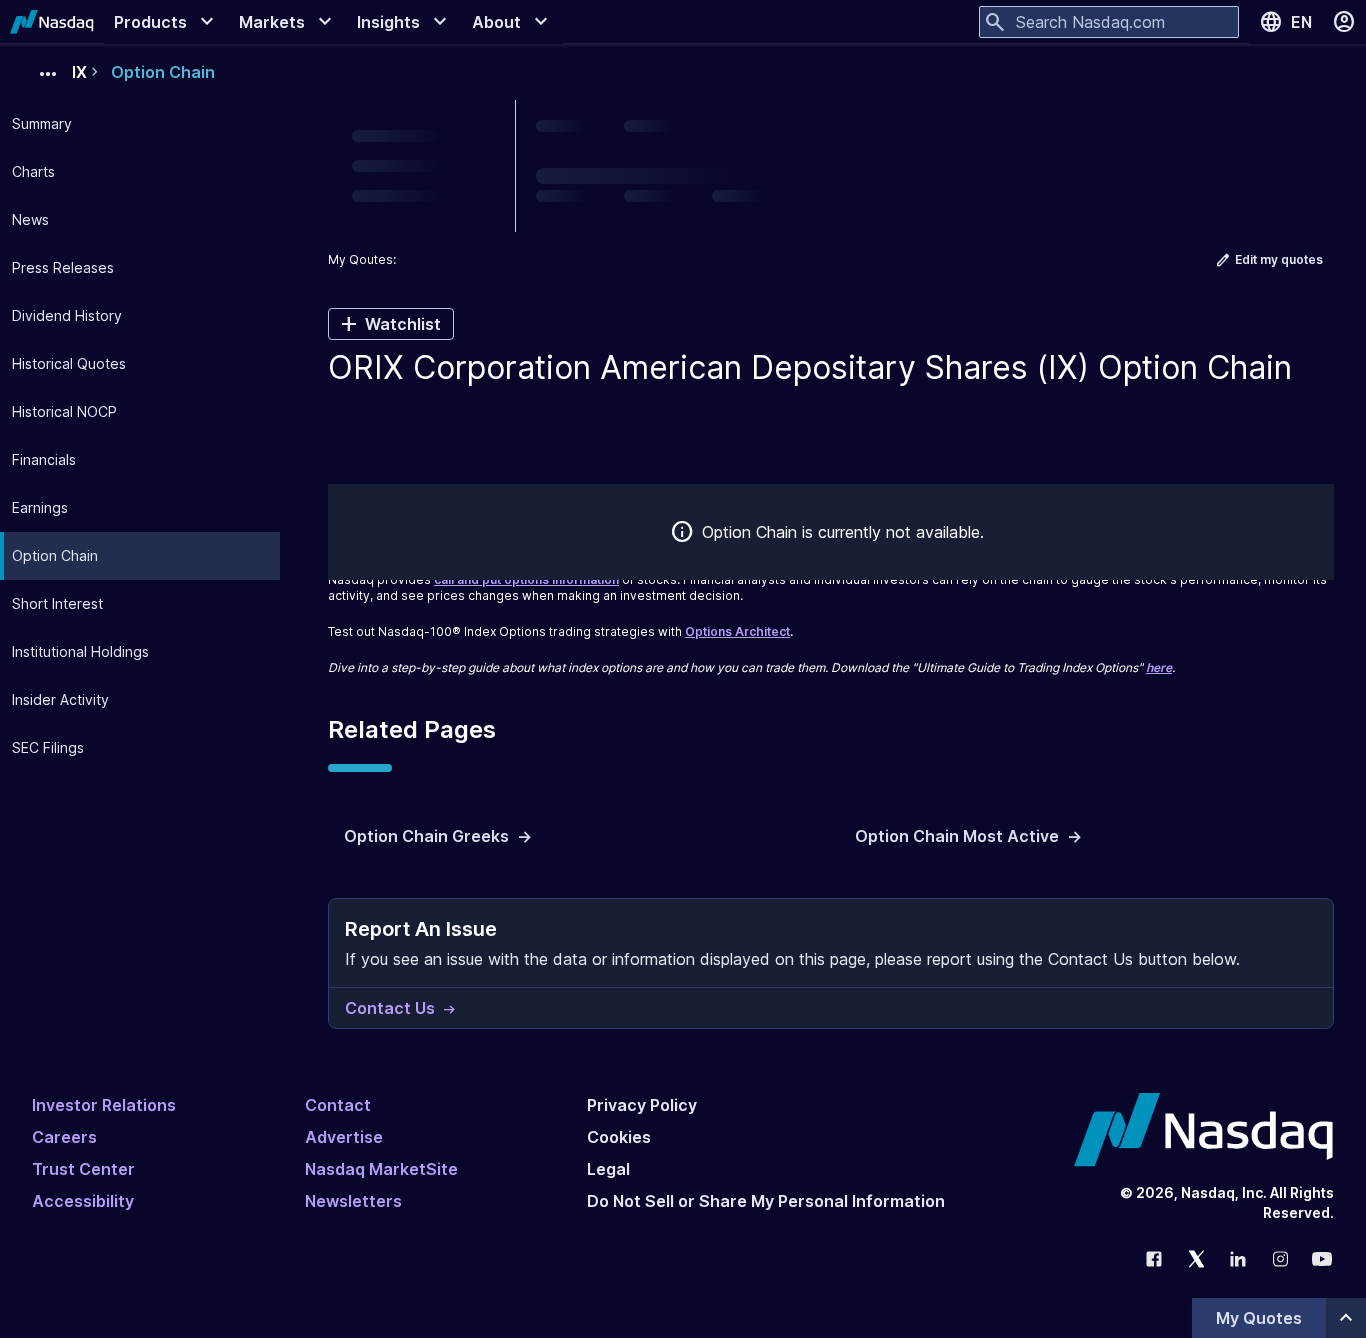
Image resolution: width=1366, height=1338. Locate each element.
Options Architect (737, 631)
